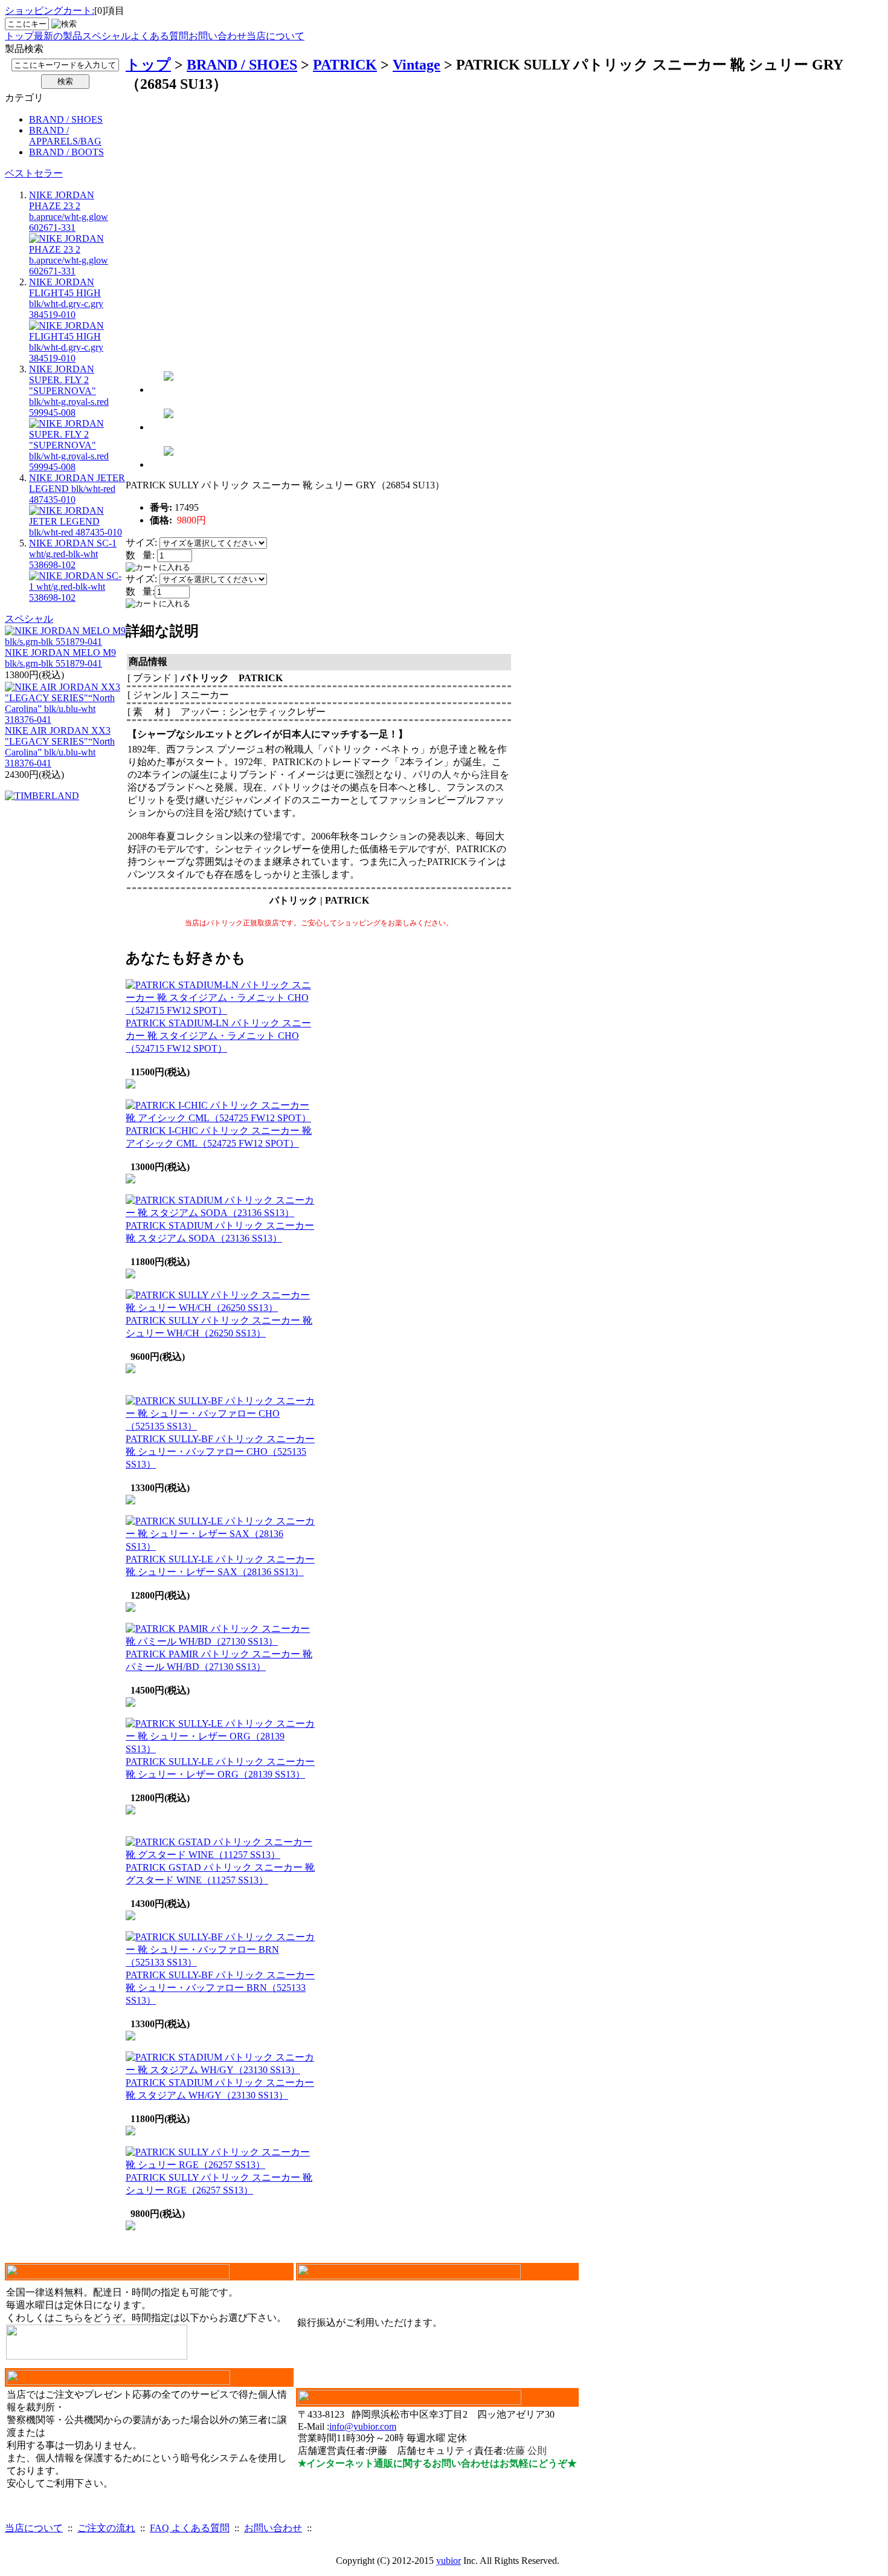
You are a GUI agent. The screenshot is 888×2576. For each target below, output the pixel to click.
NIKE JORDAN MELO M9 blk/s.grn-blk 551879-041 (60, 658)
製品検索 (24, 49)
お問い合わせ (217, 36)
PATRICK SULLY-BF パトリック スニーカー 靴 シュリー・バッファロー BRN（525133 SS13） (220, 1988)
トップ (19, 36)
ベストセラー (34, 173)
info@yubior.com (363, 2426)
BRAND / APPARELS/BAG (65, 136)
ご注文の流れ (106, 2528)
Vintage (417, 65)
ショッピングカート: (50, 11)
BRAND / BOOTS (66, 152)
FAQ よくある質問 (190, 2528)
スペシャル (106, 36)
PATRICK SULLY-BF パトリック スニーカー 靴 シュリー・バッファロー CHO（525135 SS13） (220, 1451)
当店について (275, 36)
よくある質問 (159, 36)
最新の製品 (58, 36)
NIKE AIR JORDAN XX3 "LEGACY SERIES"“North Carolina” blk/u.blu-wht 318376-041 (60, 747)
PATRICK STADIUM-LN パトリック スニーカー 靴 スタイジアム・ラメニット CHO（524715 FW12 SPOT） (218, 1036)
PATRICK (345, 65)
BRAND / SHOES (66, 119)
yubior (449, 2561)
